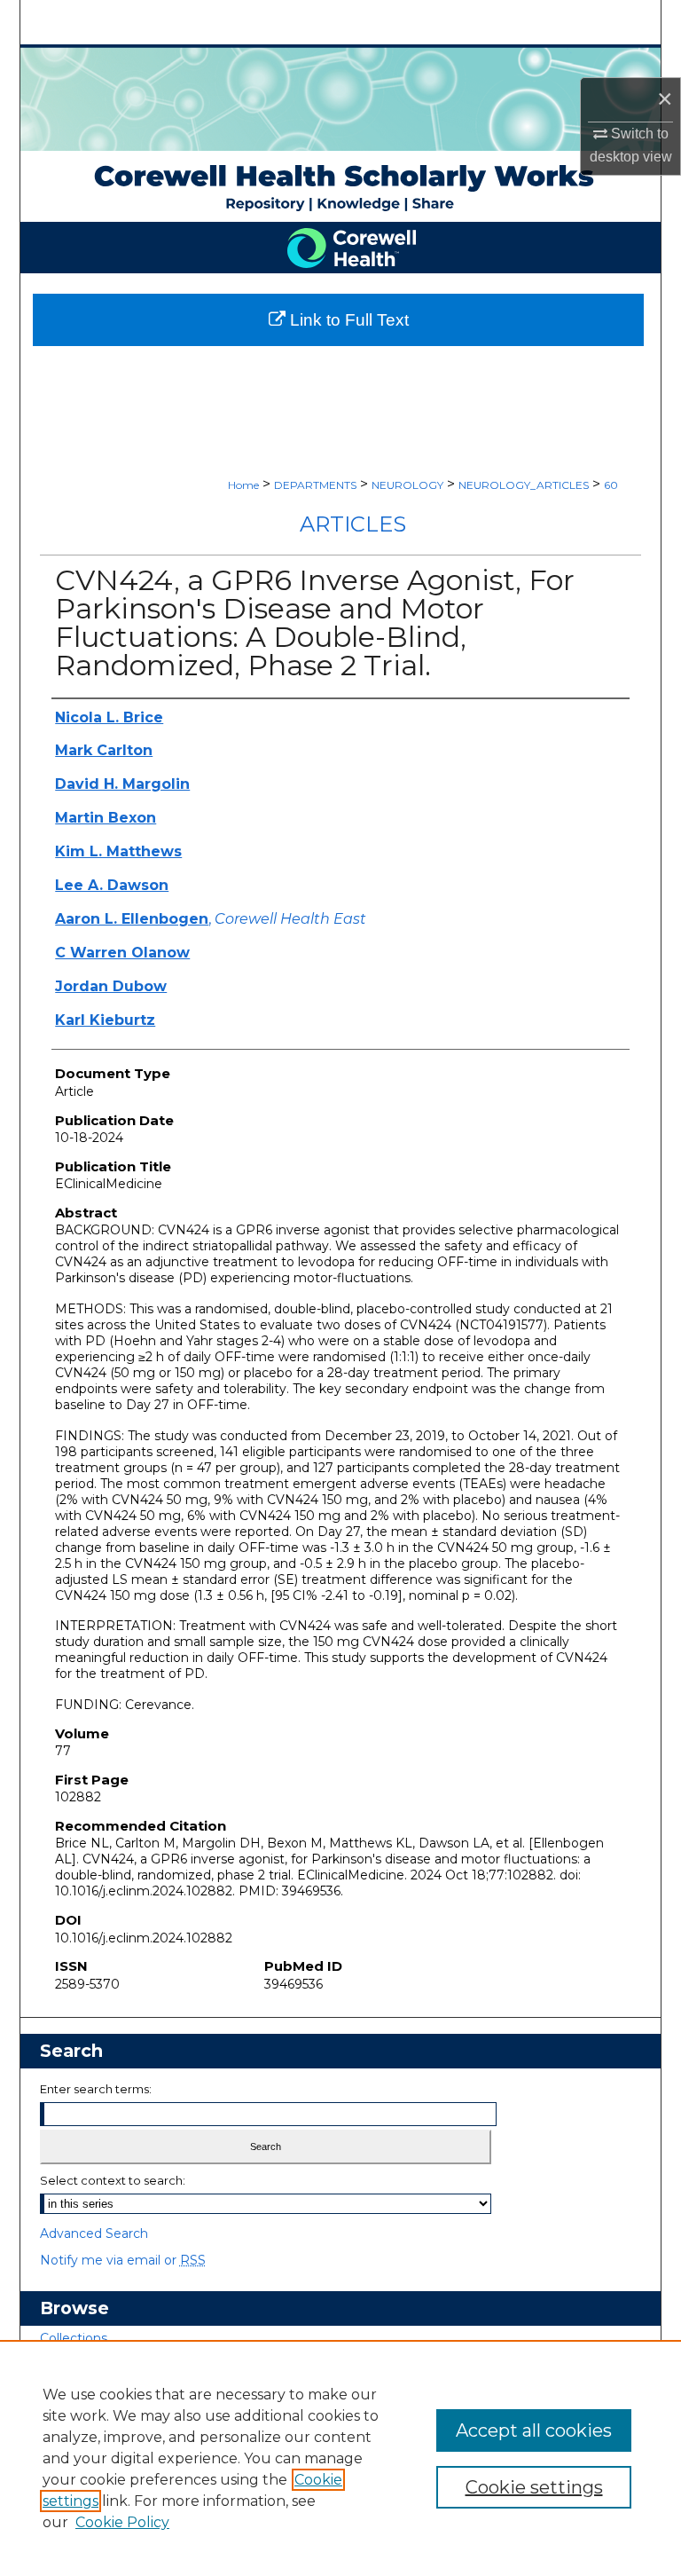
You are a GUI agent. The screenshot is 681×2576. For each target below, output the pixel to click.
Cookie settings (534, 2487)
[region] (340, 2458)
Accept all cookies (534, 2430)
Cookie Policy (122, 2522)
